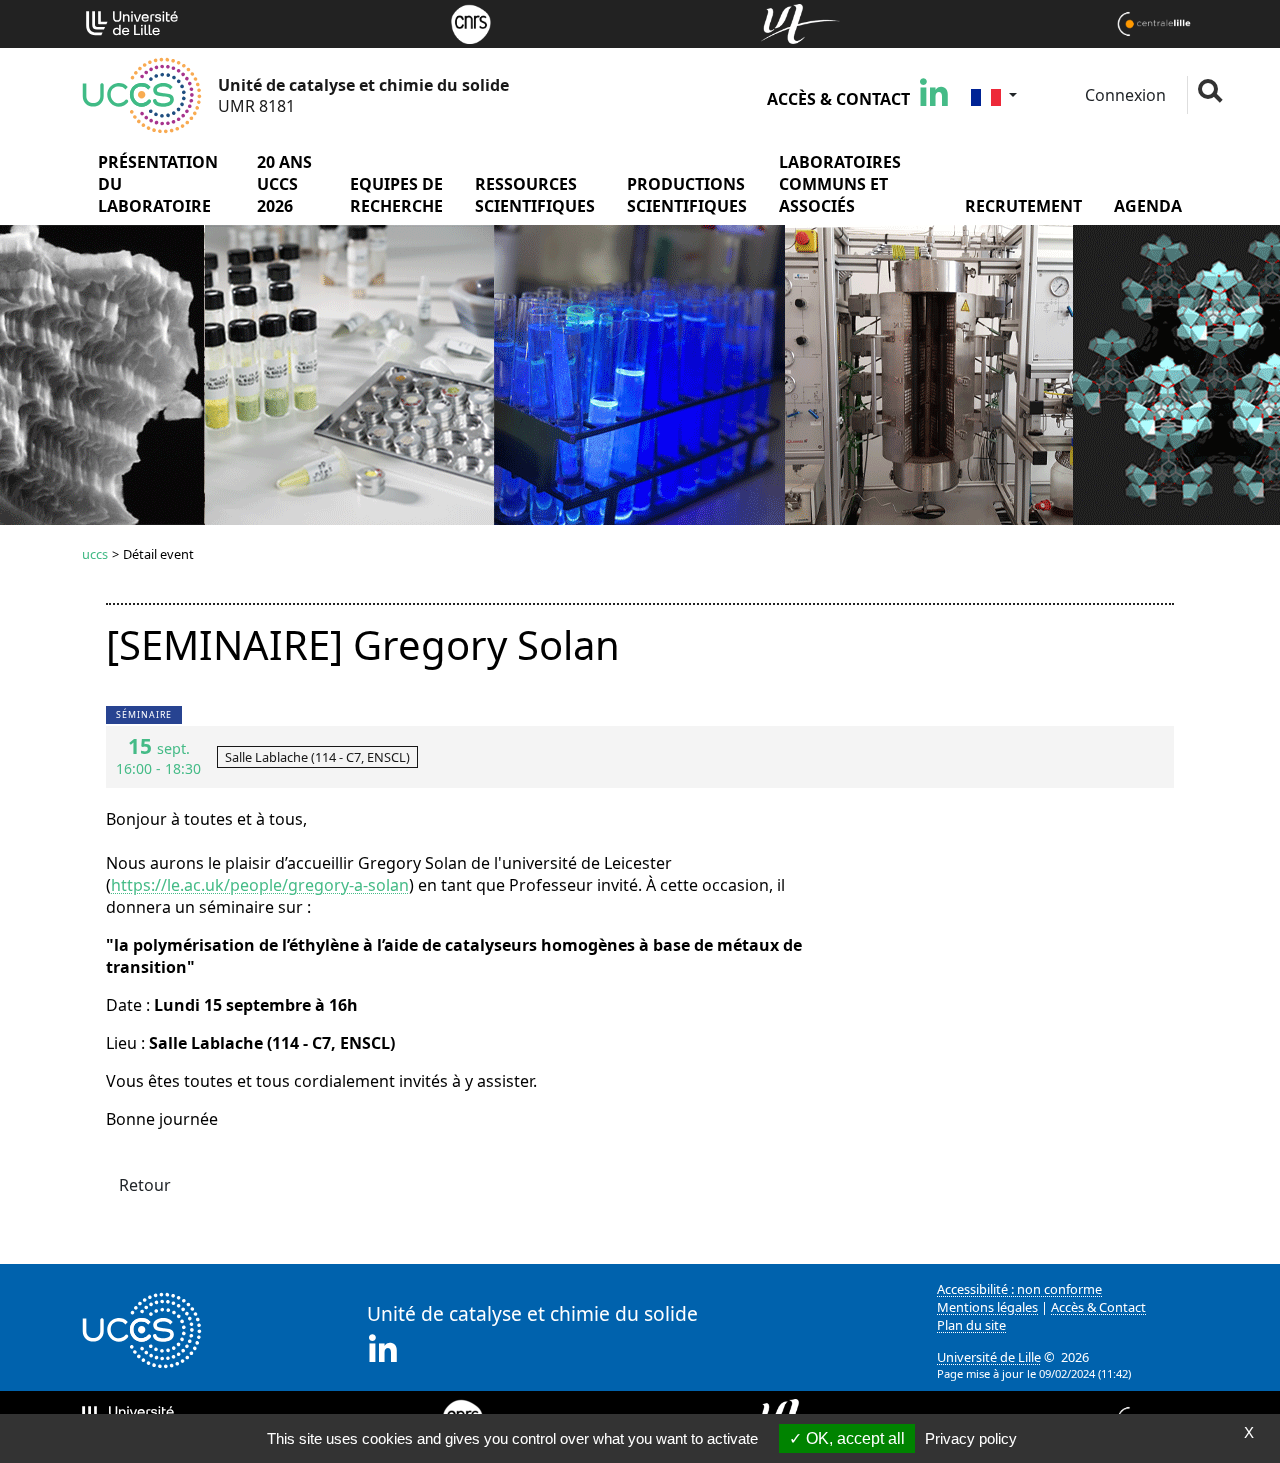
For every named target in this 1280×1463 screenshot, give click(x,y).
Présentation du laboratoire (158, 184)
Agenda (1148, 206)
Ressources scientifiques (535, 195)
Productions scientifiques (687, 195)
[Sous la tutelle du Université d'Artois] (800, 22)
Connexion (1123, 95)
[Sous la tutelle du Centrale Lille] (1154, 22)
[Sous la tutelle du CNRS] (471, 22)
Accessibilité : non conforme (1019, 1289)
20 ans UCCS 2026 (284, 184)
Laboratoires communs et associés (840, 184)
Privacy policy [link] (971, 1438)
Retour (145, 1185)
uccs (95, 554)
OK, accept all (853, 1438)
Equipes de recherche (396, 195)
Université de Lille (989, 1357)
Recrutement (1023, 206)
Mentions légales (987, 1307)
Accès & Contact (838, 99)
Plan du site (971, 1325)
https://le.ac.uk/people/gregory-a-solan (260, 885)
